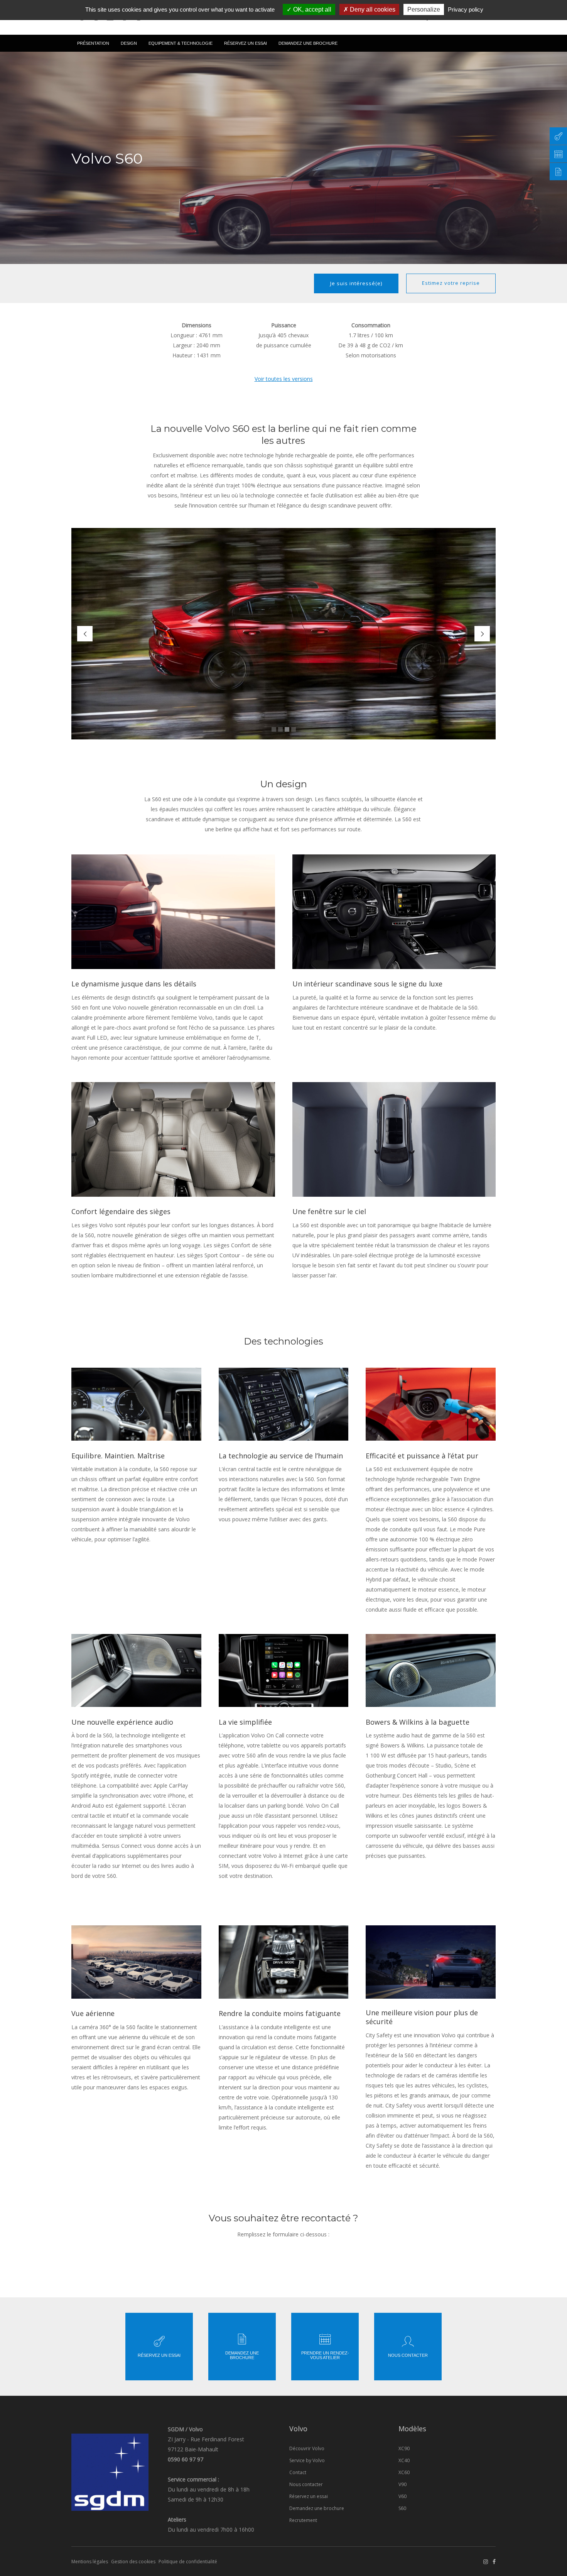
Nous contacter (306, 2484)
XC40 (404, 2460)
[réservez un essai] (558, 154)
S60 (402, 2508)
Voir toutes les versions (284, 379)
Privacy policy (466, 9)
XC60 (404, 2472)
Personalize (424, 9)
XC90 (404, 2448)
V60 (402, 2496)
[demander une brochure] (558, 172)
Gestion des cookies (133, 2562)
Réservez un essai (309, 2496)
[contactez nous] (558, 136)
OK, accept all (311, 9)
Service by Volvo (307, 2460)
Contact (298, 2472)
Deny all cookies (372, 9)
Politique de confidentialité (188, 2562)
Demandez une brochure (317, 2508)
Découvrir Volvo (307, 2448)
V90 (402, 2484)
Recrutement (303, 2520)
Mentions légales (90, 2562)
